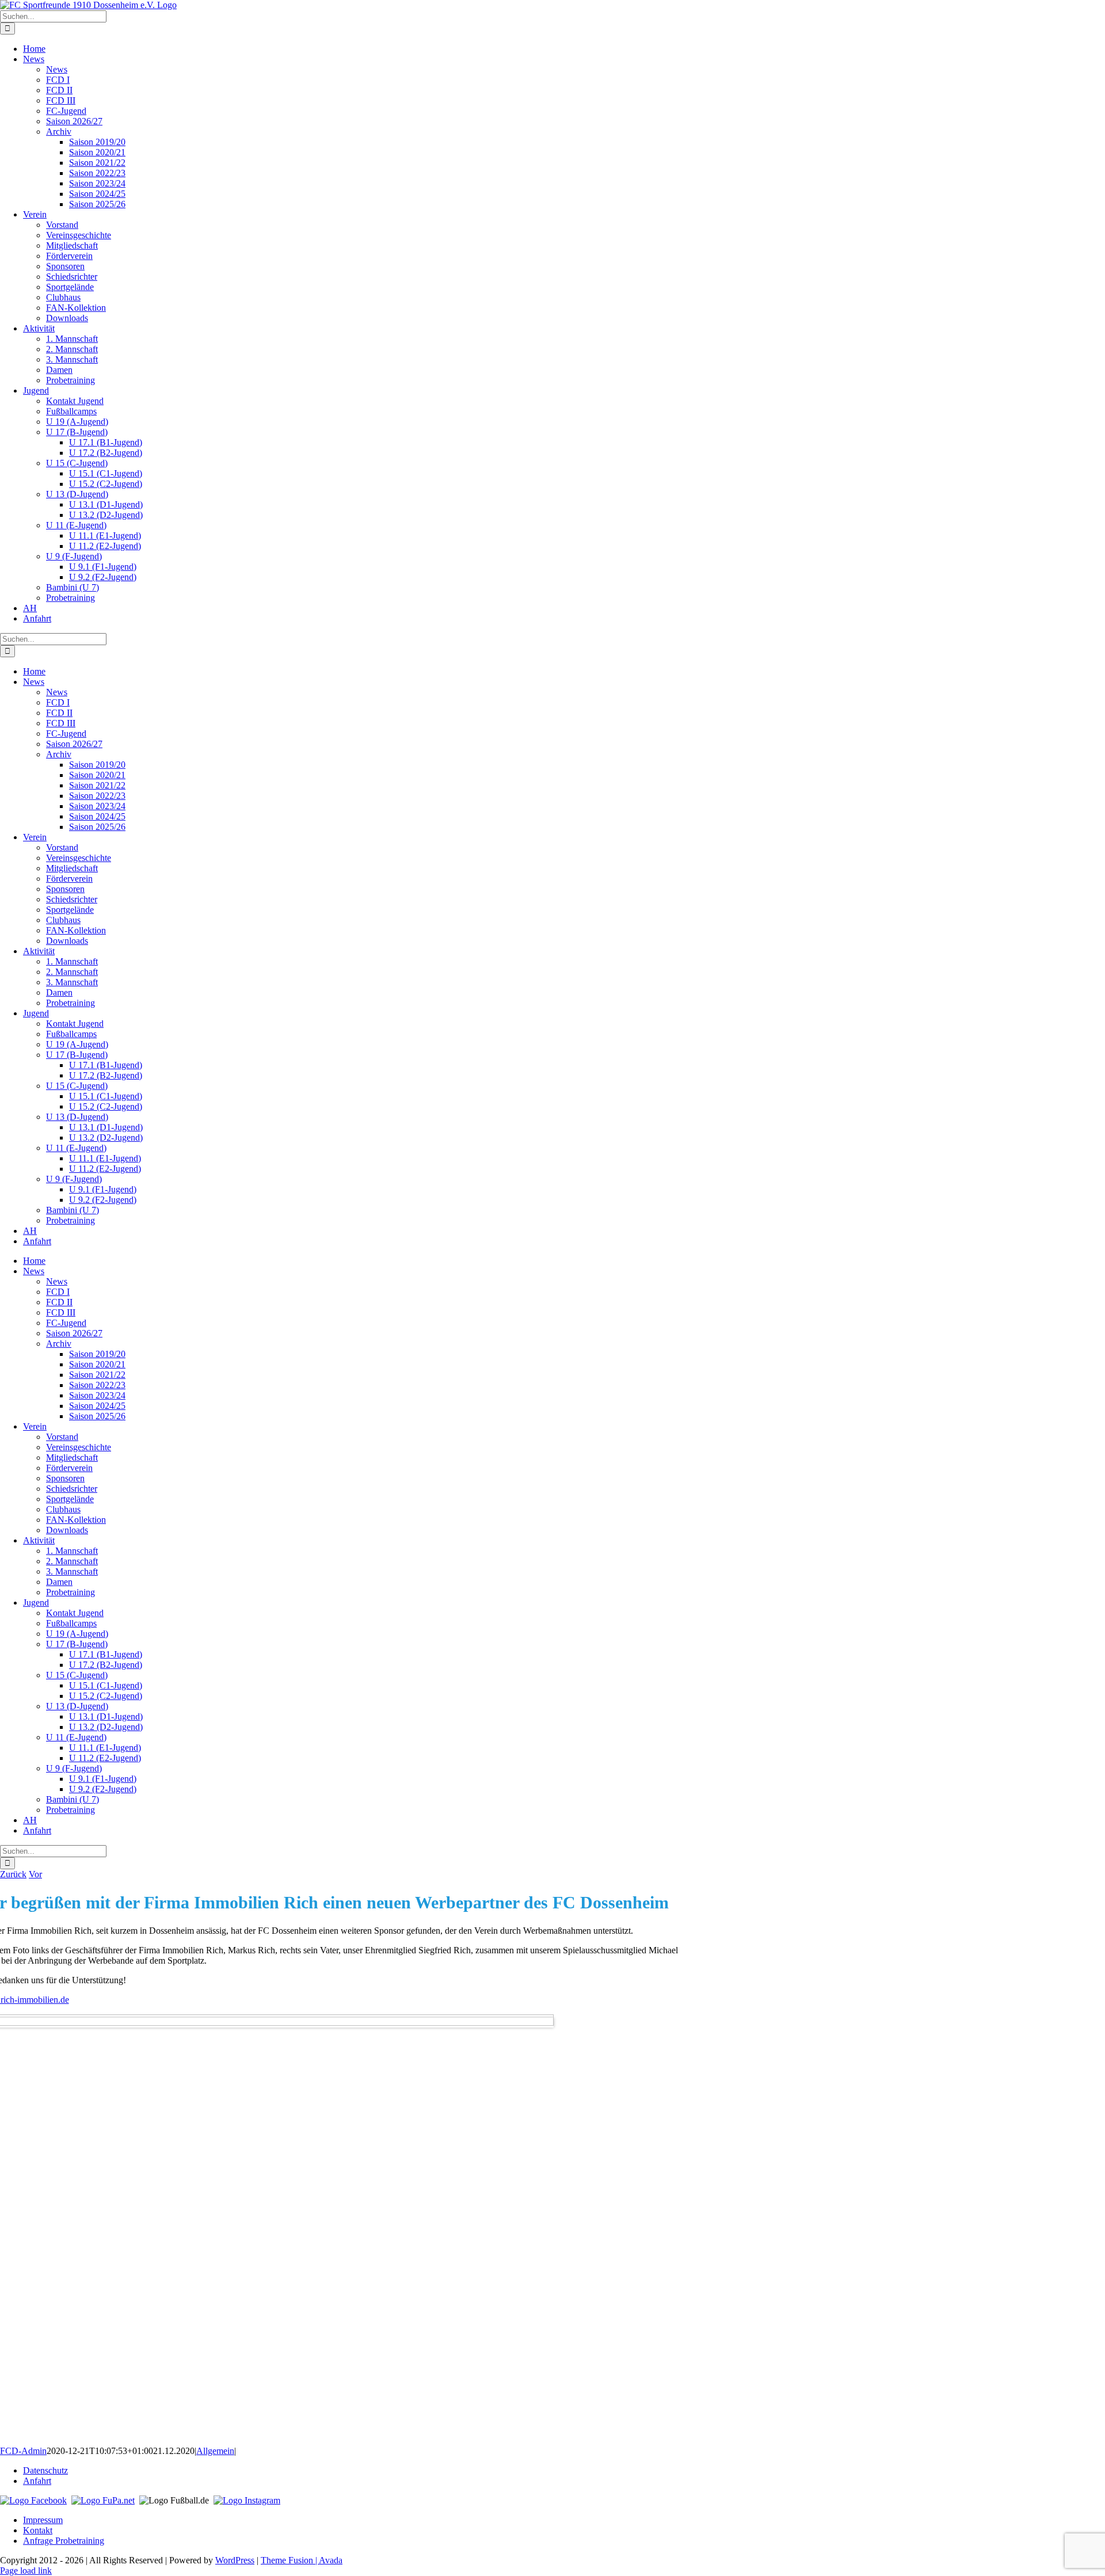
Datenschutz (45, 2470)
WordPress (235, 2560)
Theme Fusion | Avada (302, 2560)
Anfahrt (37, 2481)
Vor (35, 1874)
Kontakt (38, 2530)
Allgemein (215, 2451)
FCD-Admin (23, 2451)
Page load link (26, 2571)
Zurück (13, 1874)
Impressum (43, 2520)
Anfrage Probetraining (64, 2541)
